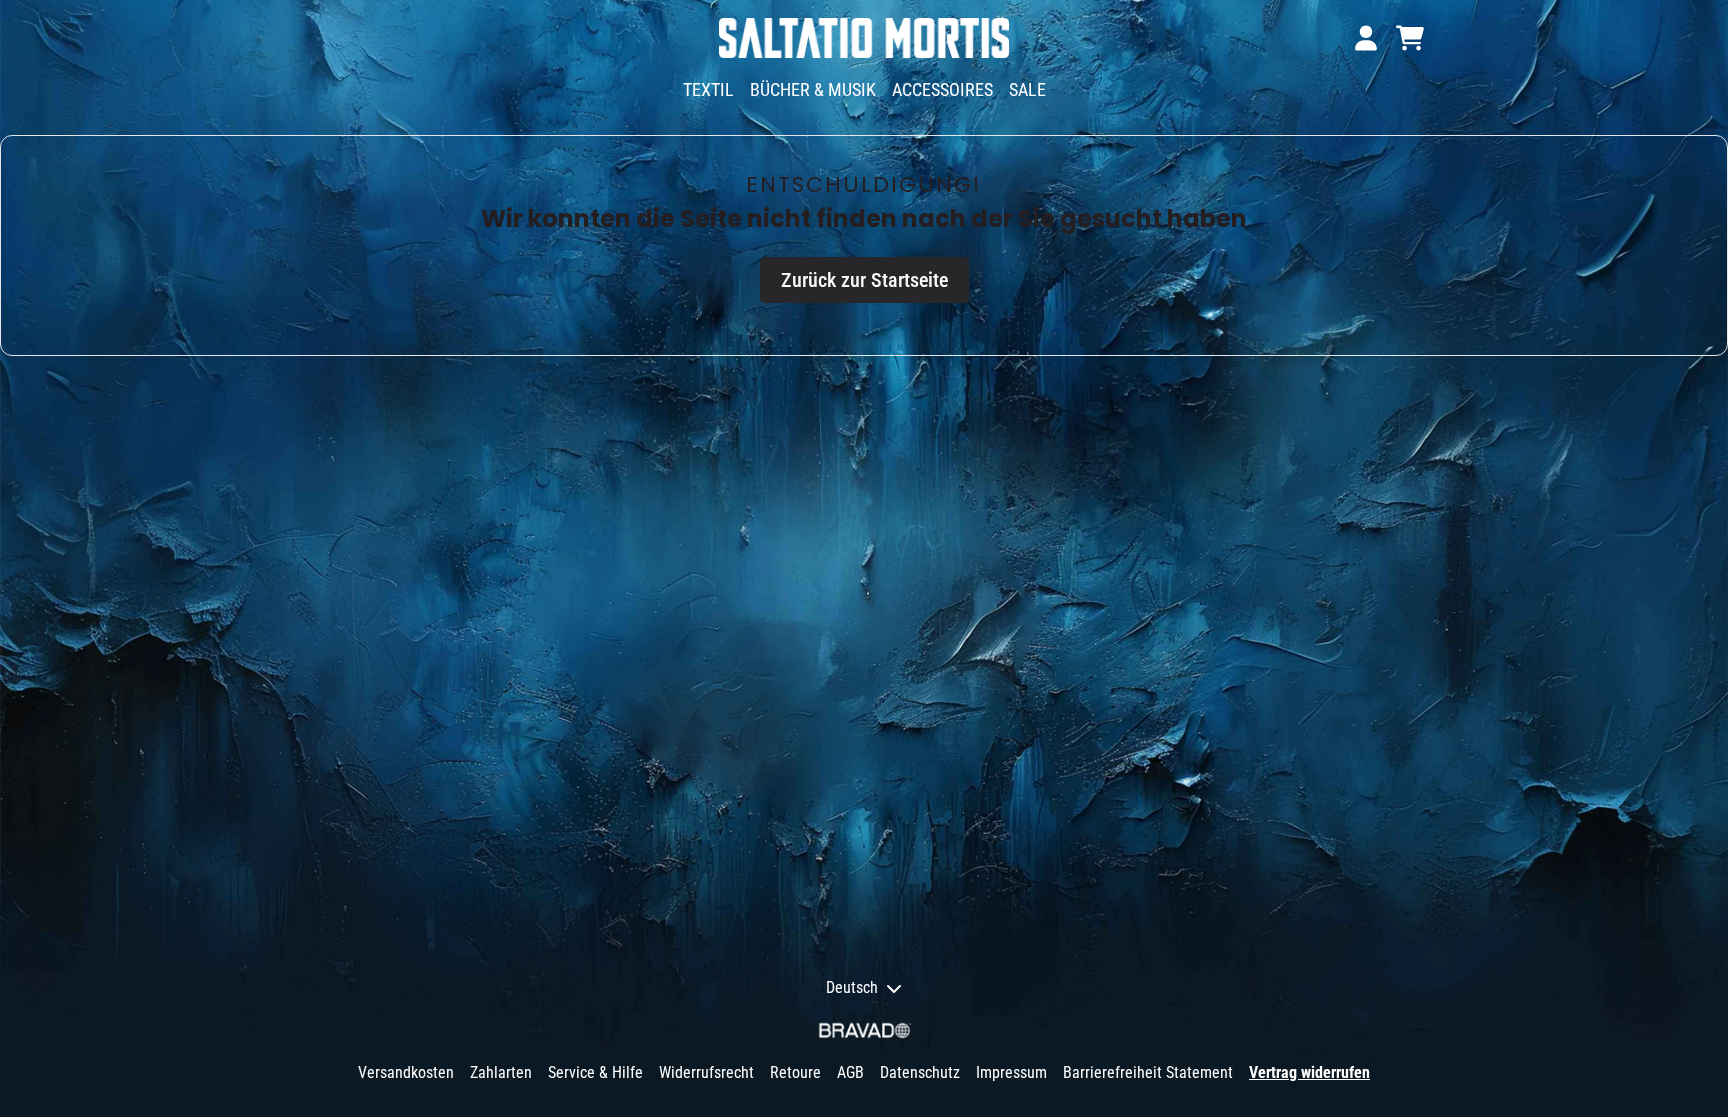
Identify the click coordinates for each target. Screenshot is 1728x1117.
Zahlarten (501, 1072)
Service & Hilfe (595, 1072)
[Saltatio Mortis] (864, 38)
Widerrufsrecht (706, 1072)
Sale (1027, 89)
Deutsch (852, 987)
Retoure (795, 1072)
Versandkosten (406, 1072)
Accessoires (942, 89)
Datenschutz (920, 1072)
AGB (850, 1072)
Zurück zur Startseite (864, 280)
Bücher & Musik (813, 89)
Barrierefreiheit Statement (1148, 1072)
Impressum (1011, 1072)
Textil (708, 89)
